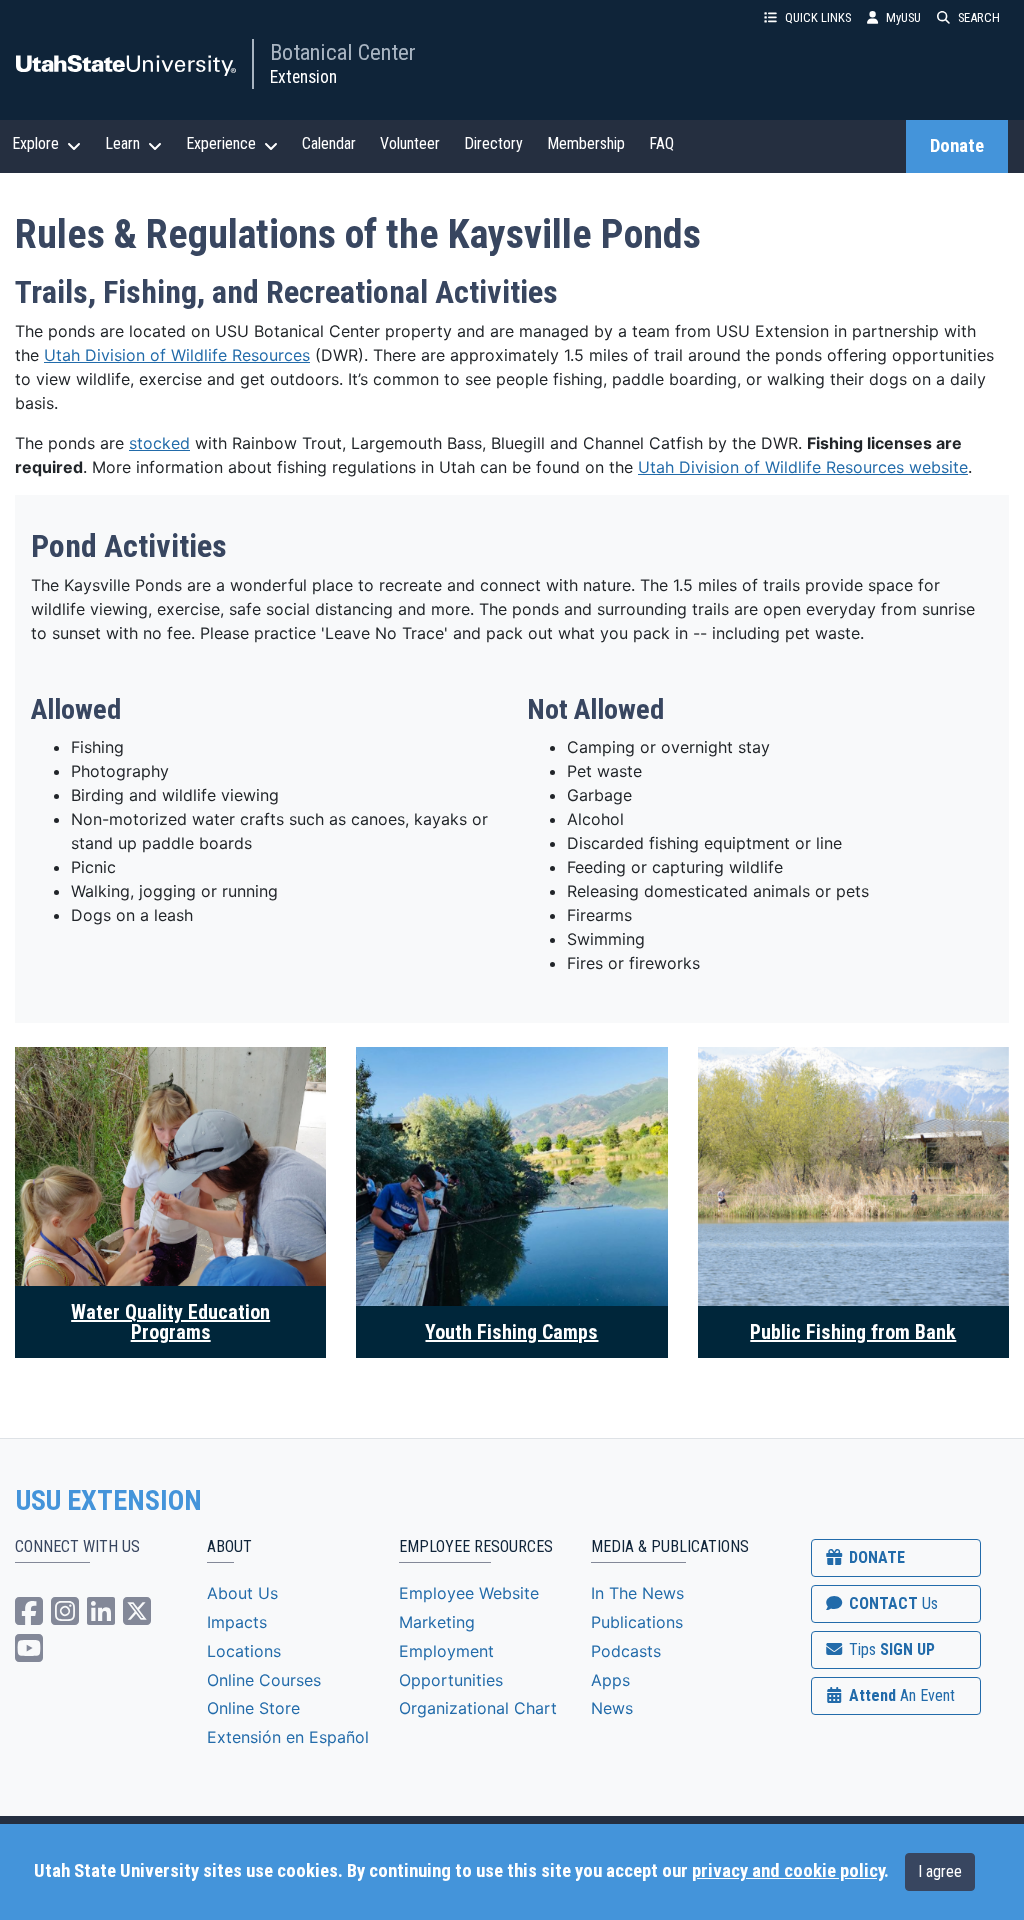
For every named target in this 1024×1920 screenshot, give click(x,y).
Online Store (253, 1708)
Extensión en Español (288, 1737)
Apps (610, 1680)
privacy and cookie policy (788, 1871)
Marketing (437, 1622)
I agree (940, 1871)
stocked (159, 443)
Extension (303, 77)
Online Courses (264, 1680)
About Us (242, 1593)
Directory (493, 143)
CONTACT (891, 1603)
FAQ (661, 143)
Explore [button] (35, 143)
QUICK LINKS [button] (818, 17)
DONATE (875, 1557)
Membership (586, 143)
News (612, 1708)
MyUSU (903, 17)
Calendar (329, 143)
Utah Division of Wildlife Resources (177, 355)
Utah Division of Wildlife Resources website (803, 467)
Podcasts (626, 1651)
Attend (900, 1695)
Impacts (237, 1622)
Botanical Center (343, 52)
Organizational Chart (478, 1708)
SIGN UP (890, 1649)
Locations (244, 1651)
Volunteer (410, 143)
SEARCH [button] (979, 17)
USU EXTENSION (109, 1501)
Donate (957, 146)
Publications (637, 1622)
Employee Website (469, 1593)
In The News (637, 1593)
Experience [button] (221, 143)
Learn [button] (122, 143)
